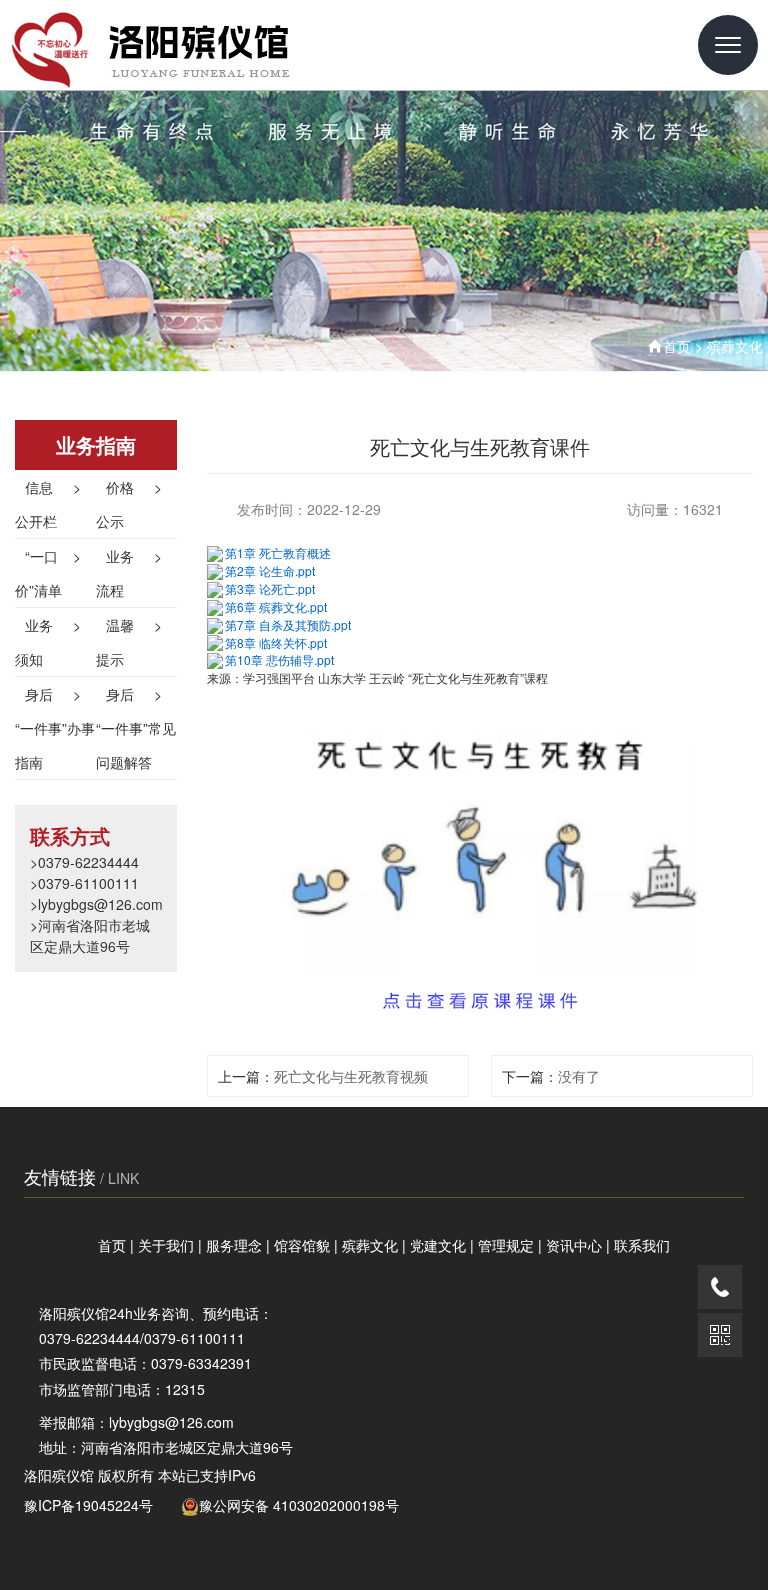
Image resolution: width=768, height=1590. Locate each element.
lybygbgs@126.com (171, 1422)
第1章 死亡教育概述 (278, 552)
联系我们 (642, 1245)
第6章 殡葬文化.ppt (276, 606)
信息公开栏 (48, 504)
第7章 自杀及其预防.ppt (288, 624)
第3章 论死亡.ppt (270, 588)
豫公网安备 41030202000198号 (299, 1505)
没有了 (579, 1076)
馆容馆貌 (302, 1245)
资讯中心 (574, 1245)
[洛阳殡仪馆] (196, 45)
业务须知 (48, 642)
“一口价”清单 (48, 573)
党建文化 (438, 1245)
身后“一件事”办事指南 (55, 728)
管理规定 (506, 1245)
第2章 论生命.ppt (270, 570)
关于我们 (166, 1245)
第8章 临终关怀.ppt (276, 642)
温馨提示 (129, 642)
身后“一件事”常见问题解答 (136, 728)
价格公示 (129, 504)
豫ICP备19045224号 (88, 1505)
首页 (677, 346)
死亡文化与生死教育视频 (351, 1076)
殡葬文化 (735, 346)
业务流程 (129, 573)
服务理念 (234, 1245)
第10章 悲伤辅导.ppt (279, 659)
